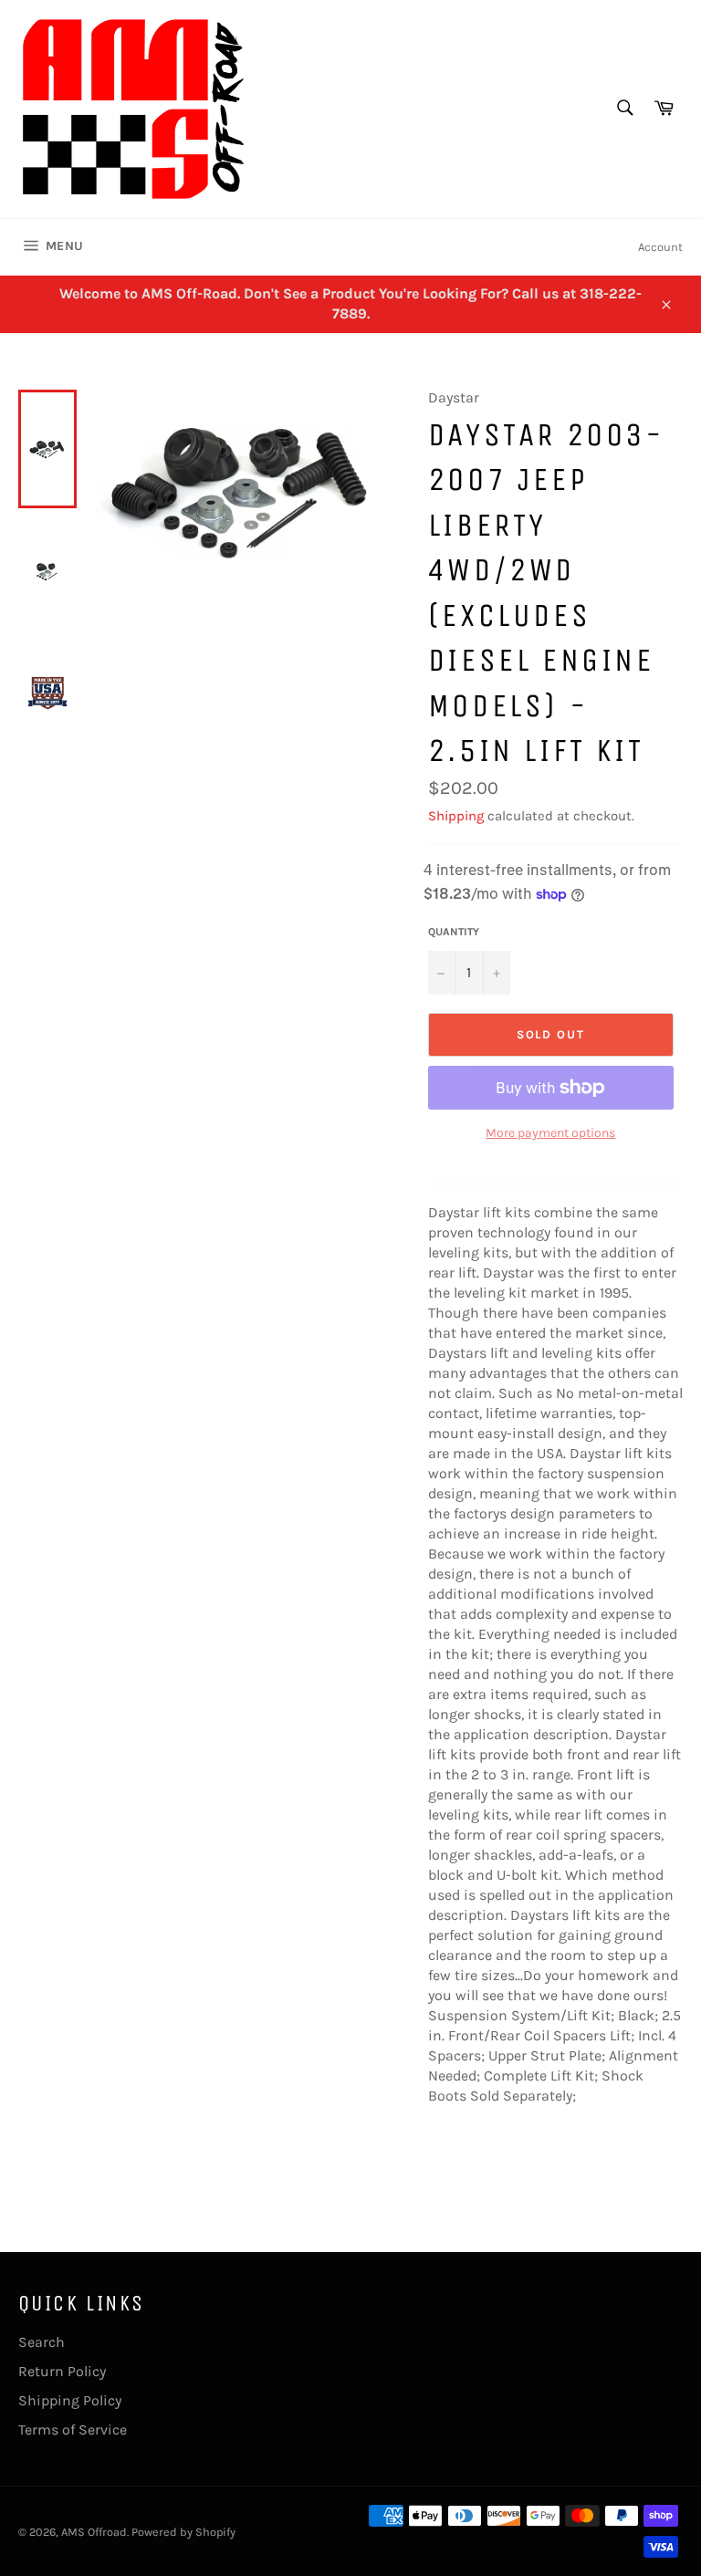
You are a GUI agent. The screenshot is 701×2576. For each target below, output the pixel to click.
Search (42, 2342)
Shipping (456, 816)
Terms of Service (73, 2430)
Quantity (454, 932)
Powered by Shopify (183, 2532)
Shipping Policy (70, 2400)
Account (660, 247)
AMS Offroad (94, 2532)
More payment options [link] (550, 1133)
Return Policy (62, 2371)
